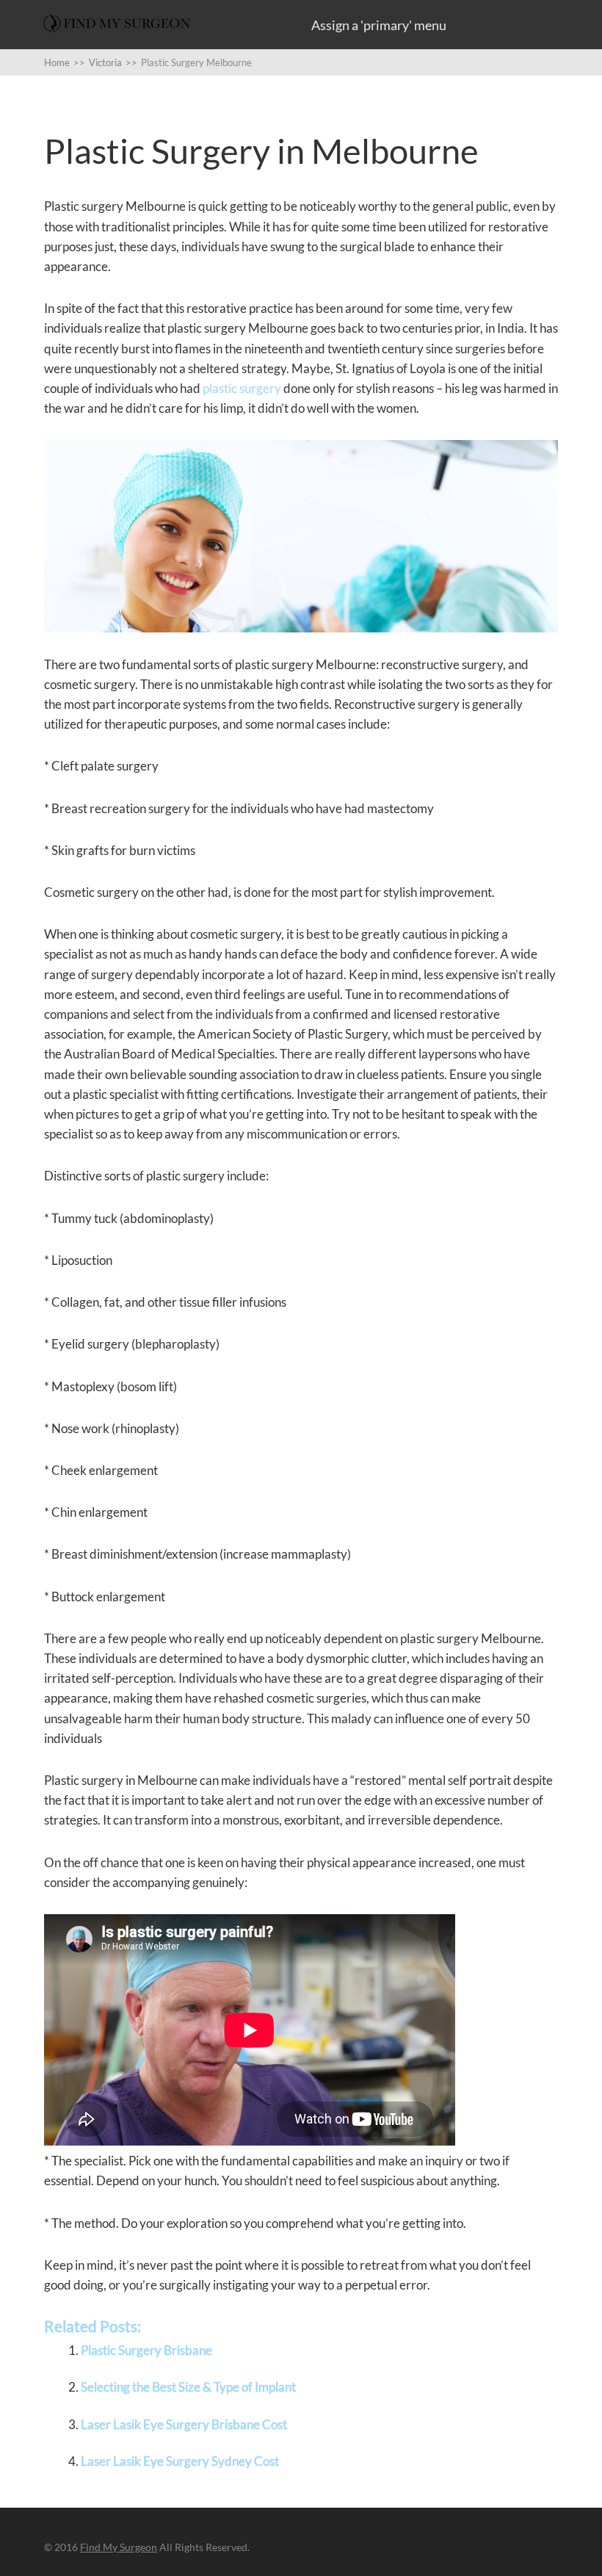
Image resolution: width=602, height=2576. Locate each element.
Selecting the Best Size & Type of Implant (188, 2387)
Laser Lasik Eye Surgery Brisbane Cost (184, 2424)
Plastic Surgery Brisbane (146, 2350)
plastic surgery (242, 388)
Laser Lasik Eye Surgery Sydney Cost (180, 2461)
